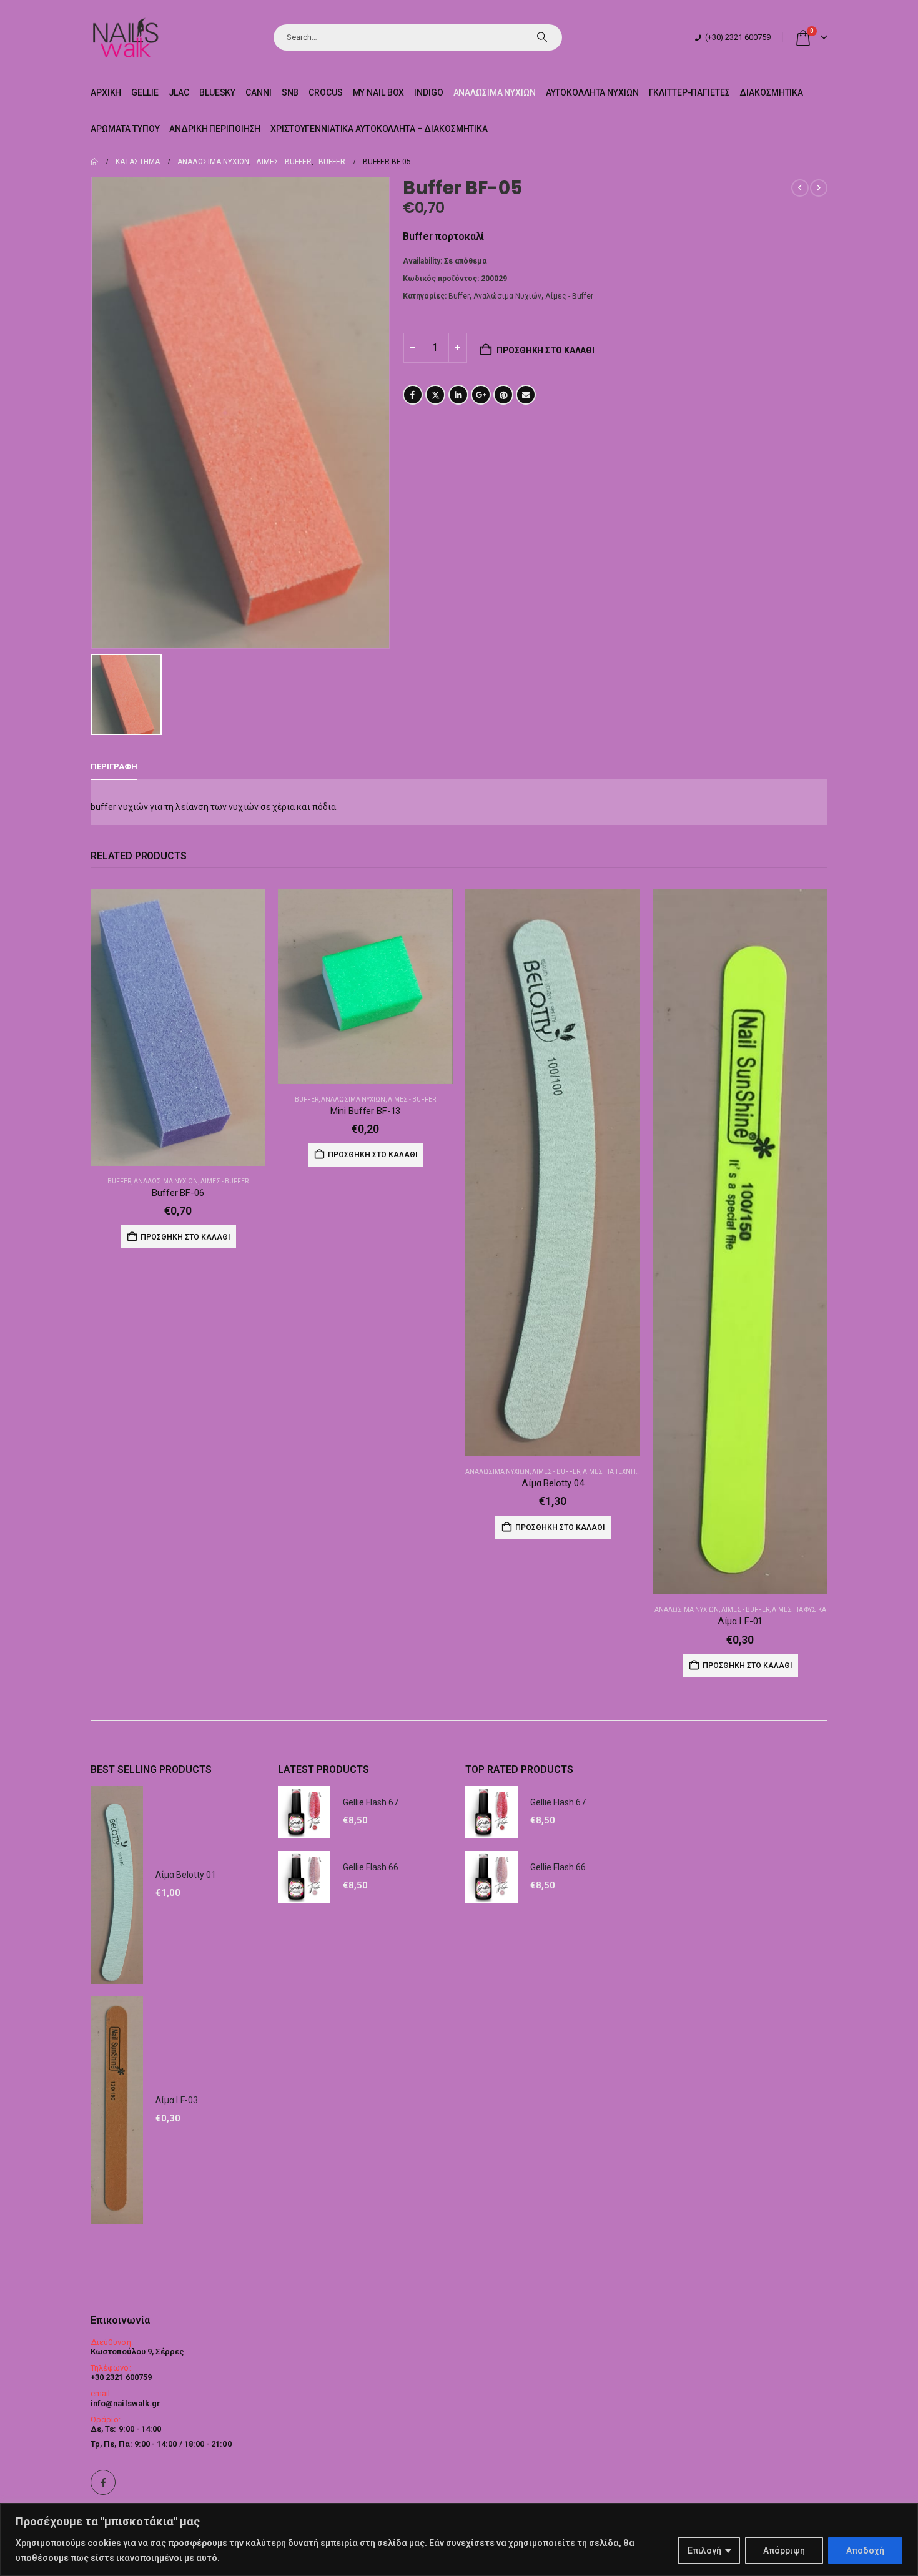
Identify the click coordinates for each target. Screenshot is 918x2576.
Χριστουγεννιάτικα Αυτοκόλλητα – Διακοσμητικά (379, 129)
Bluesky (217, 92)
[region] (459, 2539)
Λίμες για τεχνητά (613, 1472)
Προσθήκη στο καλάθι (545, 350)
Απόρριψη (784, 2550)
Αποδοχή (865, 2550)
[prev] (800, 188)
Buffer (459, 296)
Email (526, 395)
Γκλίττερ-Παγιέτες (689, 92)
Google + (481, 395)
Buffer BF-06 (178, 1193)
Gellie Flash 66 (371, 1867)
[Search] (542, 37)
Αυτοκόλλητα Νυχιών (592, 92)
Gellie (145, 92)
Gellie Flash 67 (371, 1802)
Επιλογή (704, 2550)
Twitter (435, 395)
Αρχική (106, 92)
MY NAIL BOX (379, 92)
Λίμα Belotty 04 (553, 1483)
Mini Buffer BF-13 (365, 1111)
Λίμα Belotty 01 (186, 1875)
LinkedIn (458, 395)
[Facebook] (103, 2482)
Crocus (325, 92)
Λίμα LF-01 (740, 1621)
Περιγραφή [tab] (114, 767)
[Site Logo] (125, 37)
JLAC (179, 92)
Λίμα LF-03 (177, 2100)
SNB (290, 92)
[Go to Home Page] (94, 162)
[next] (819, 188)
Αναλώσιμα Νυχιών (495, 92)
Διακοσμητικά (771, 92)
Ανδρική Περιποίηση (215, 129)
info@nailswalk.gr (126, 2403)
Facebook (413, 395)
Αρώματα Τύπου (125, 129)
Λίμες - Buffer (569, 296)
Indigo (428, 92)
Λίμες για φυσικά (799, 1610)
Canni (258, 92)
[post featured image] (178, 1028)
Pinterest (503, 395)
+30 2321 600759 (121, 2377)
